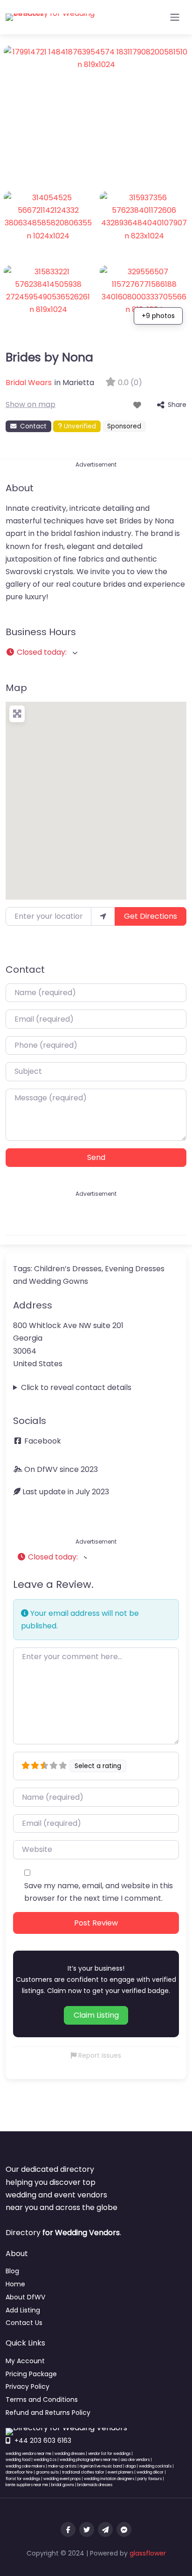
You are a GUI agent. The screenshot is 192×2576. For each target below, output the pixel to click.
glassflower (148, 2553)
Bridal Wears (29, 383)
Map (16, 688)
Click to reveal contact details (76, 1387)
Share (177, 405)
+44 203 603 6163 (43, 2440)
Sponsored (124, 426)
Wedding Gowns (58, 1281)
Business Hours (41, 632)
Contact (33, 426)
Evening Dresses (135, 1269)
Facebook (43, 1441)
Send (96, 1157)
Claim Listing (96, 2015)
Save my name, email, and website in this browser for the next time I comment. (99, 1892)
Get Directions (151, 916)
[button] (96, 652)
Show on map (31, 404)
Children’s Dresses (68, 1269)
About (20, 488)
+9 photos (158, 316)
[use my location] (103, 916)
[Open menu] (175, 17)
